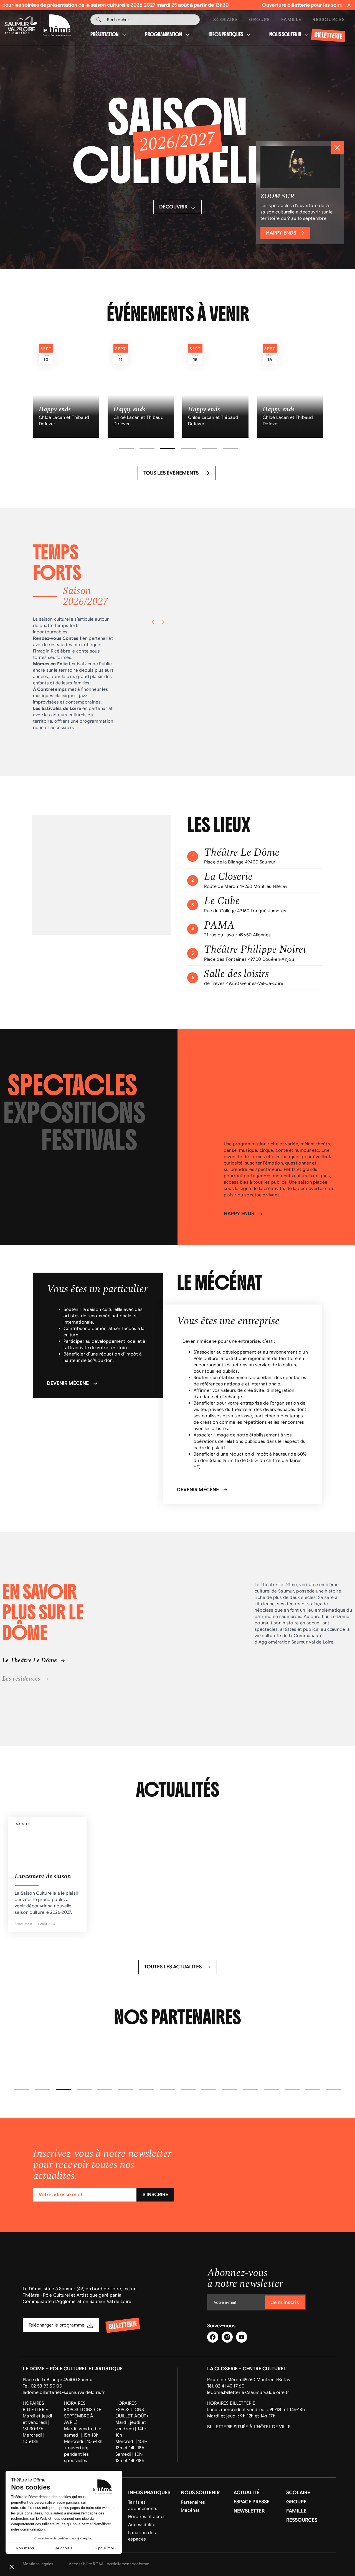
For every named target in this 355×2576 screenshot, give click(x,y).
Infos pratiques (226, 35)
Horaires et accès (147, 2517)
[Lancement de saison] (47, 1874)
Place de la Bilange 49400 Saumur (58, 2380)
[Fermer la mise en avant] (337, 148)
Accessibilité (142, 2525)
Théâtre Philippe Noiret (255, 950)
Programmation (163, 35)
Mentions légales (38, 2564)
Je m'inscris (285, 2302)
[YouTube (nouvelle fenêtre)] (242, 2337)
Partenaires (193, 2502)
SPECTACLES (73, 1086)
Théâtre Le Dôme (242, 853)
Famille (291, 20)
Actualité (246, 2493)
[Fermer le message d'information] (349, 5)
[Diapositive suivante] (162, 622)
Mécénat (190, 2510)
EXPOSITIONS (74, 1113)
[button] (126, 449)
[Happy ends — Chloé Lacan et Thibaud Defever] (66, 388)
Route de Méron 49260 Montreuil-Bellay (249, 2380)
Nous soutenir (285, 35)
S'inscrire (155, 2195)
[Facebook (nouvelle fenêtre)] (213, 2337)
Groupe (260, 20)
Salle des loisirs (236, 974)
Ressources (329, 20)
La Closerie (228, 877)
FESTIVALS (89, 1140)
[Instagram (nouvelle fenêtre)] (227, 2337)
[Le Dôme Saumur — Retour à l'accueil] (29, 25)
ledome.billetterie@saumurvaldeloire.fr (64, 2392)
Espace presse (252, 2502)
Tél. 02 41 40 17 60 (226, 2386)
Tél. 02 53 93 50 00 (42, 2386)
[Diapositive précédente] (154, 622)
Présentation (105, 35)
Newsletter (249, 2511)
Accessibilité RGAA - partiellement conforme (109, 2564)
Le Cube (222, 901)
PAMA (219, 926)
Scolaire (226, 20)
